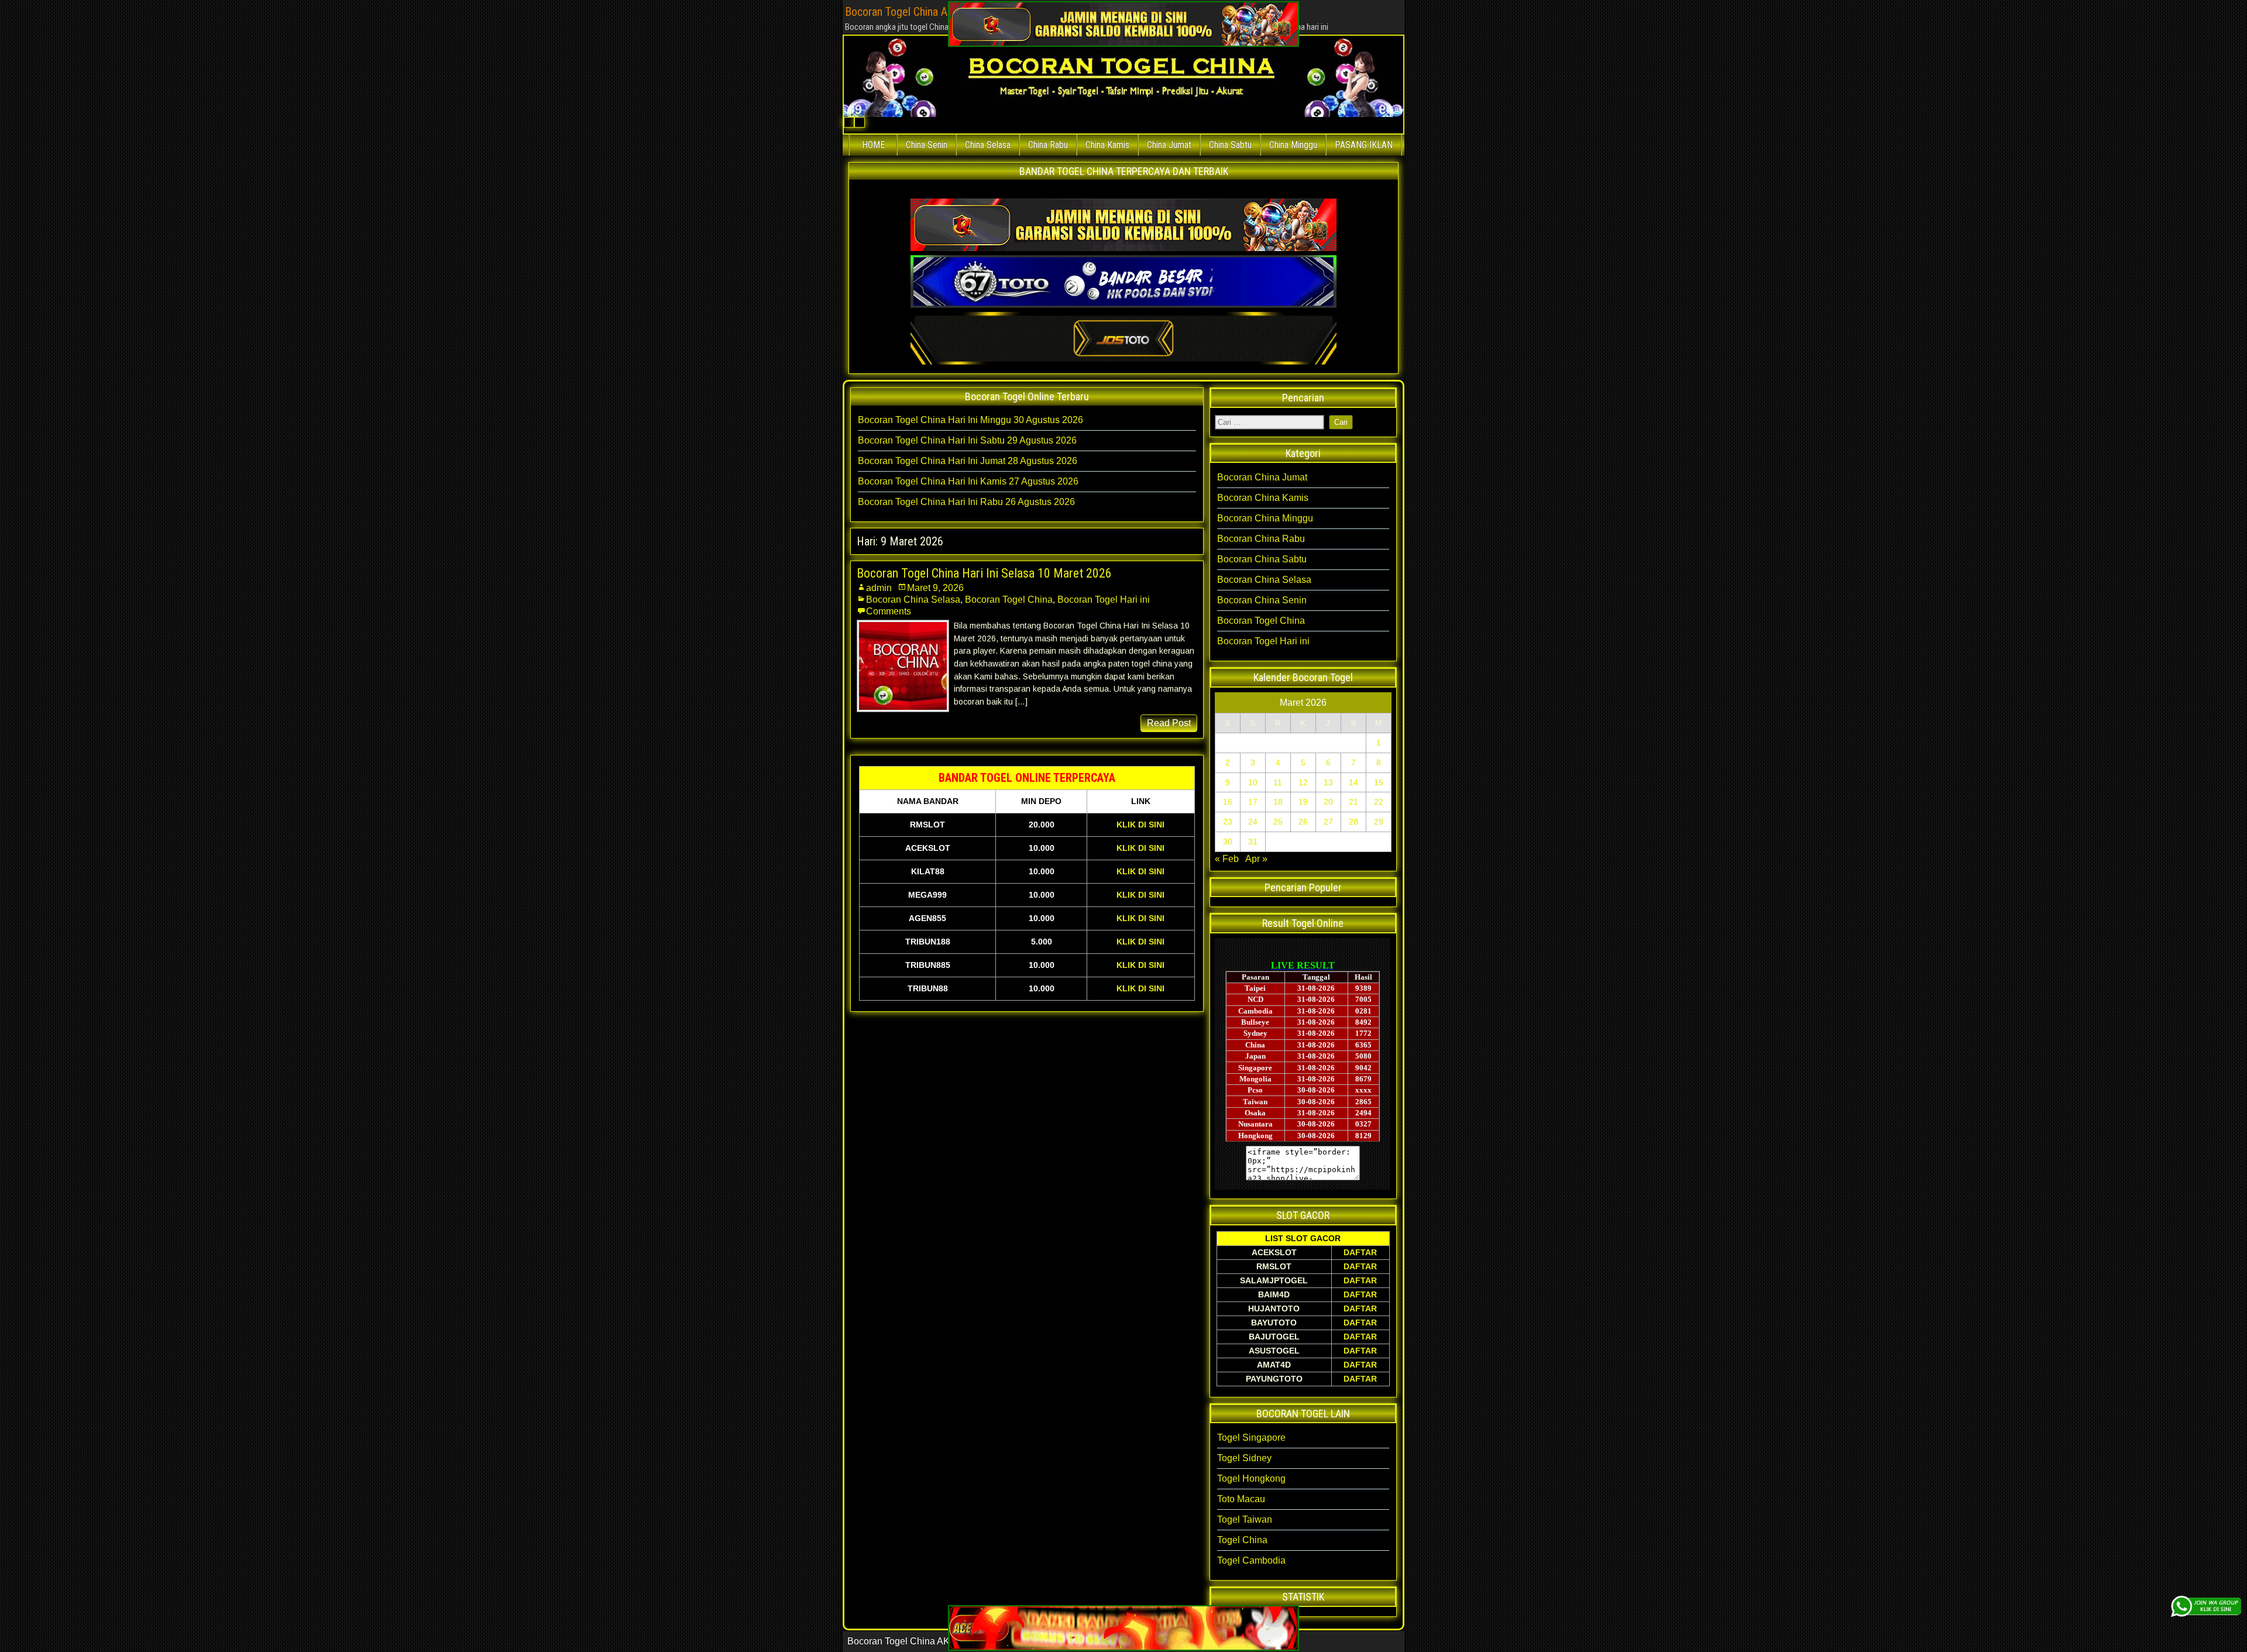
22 (1379, 802)
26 (1303, 822)
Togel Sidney (1244, 1458)
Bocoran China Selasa (913, 600)
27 (1328, 822)
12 (1303, 782)
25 (1278, 822)
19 (1303, 802)
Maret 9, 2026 (935, 588)
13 (1328, 782)
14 (1353, 782)
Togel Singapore (1251, 1438)
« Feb (1227, 859)
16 (1228, 802)
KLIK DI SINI (1140, 825)
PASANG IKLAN (1364, 145)
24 (1253, 822)
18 (1278, 802)
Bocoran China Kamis (1263, 498)
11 (1278, 782)
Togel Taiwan (1245, 1519)
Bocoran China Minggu (1265, 518)
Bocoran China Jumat (1262, 477)
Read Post (1169, 723)
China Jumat (1169, 145)
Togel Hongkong (1251, 1478)
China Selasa (988, 145)
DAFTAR (1360, 1252)
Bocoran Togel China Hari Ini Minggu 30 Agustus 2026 (970, 420)
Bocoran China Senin (1262, 600)
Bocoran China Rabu (1261, 539)
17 (1253, 802)
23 (1228, 822)
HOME (873, 145)
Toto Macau (1241, 1499)
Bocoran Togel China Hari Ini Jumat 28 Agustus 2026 (968, 461)
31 (1253, 842)
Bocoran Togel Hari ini (1104, 600)
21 (1353, 802)
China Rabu (1048, 145)
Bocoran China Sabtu (1262, 559)
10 (1253, 782)
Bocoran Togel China (1009, 600)
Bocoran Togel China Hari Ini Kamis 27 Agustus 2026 (968, 481)
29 (1379, 822)
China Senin (927, 145)
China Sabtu (1230, 145)
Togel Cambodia (1251, 1560)
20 (1328, 802)
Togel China (1242, 1540)
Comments (889, 611)
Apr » (1256, 859)
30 (1228, 842)
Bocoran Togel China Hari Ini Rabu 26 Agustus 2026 (966, 502)
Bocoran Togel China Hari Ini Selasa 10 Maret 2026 (984, 573)
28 (1353, 822)
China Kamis (1107, 145)
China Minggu (1293, 145)
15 (1379, 782)
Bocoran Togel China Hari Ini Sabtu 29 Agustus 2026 (967, 440)
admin (879, 588)
